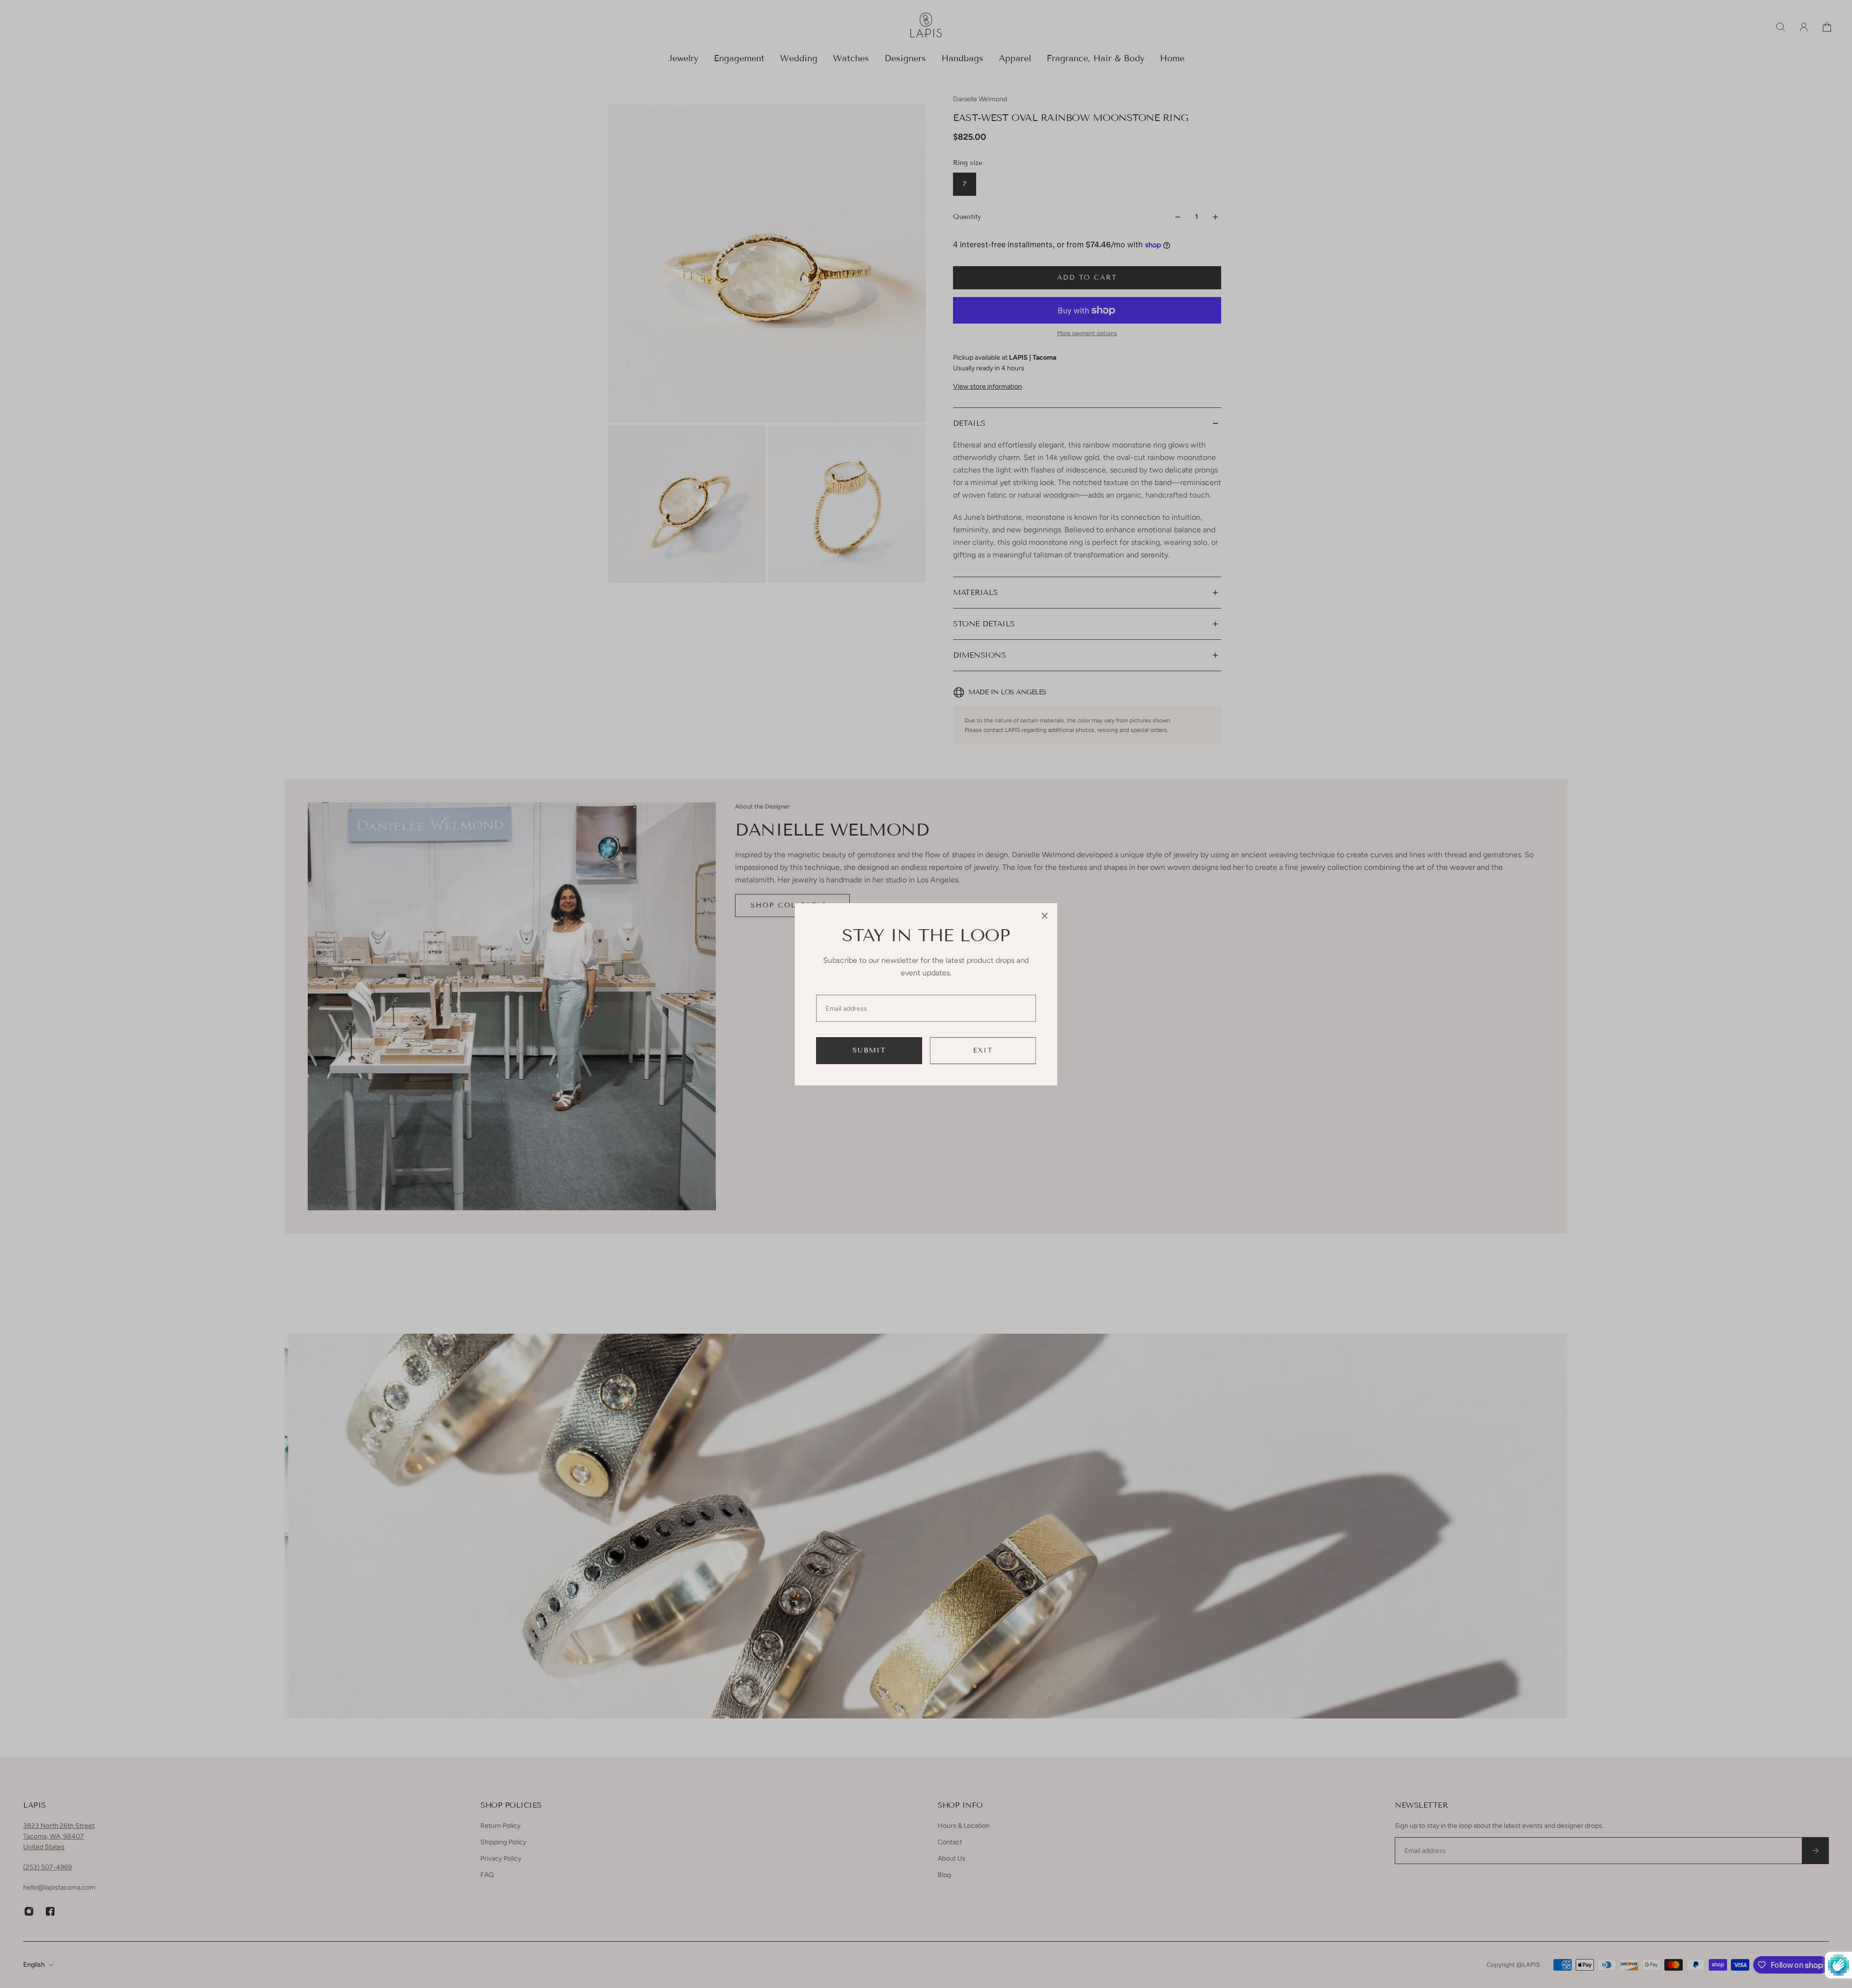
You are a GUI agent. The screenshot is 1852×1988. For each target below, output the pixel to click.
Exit (983, 1050)
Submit (869, 1050)
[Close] (1045, 916)
